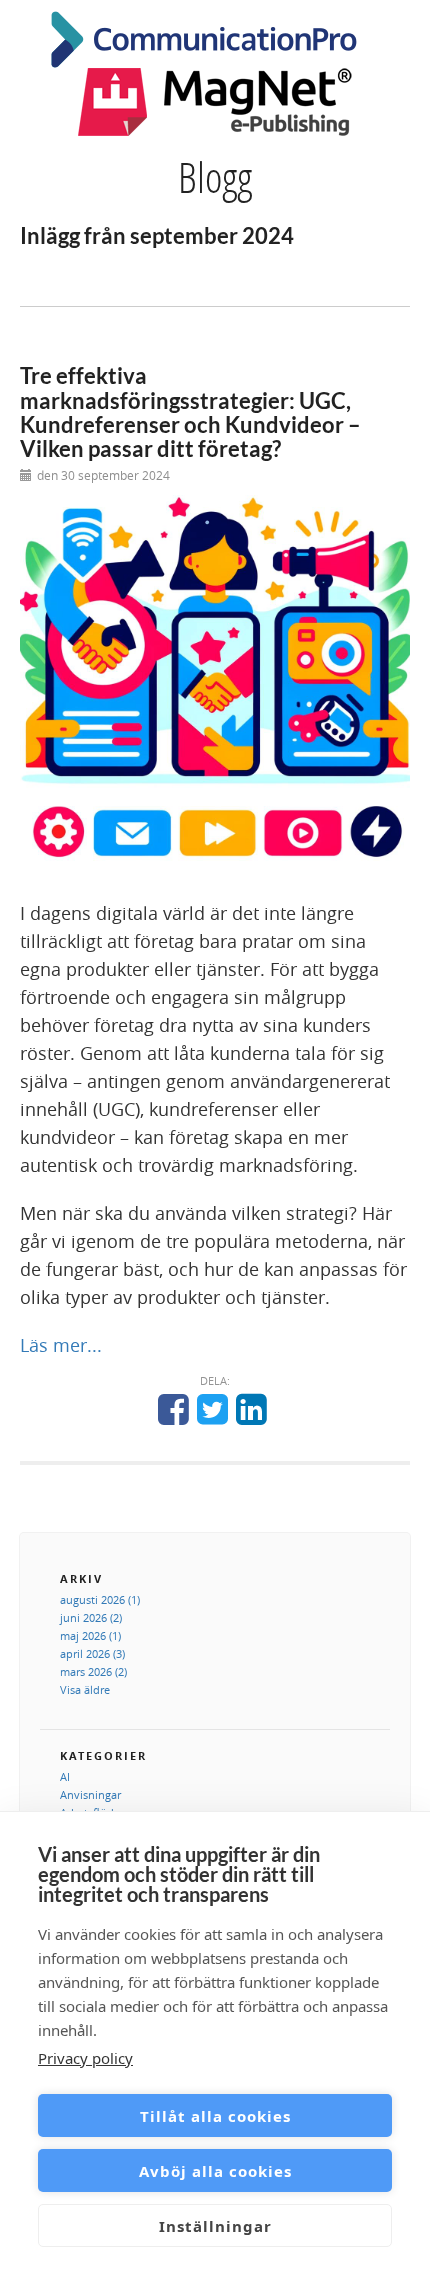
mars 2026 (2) (93, 1671)
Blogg (215, 176)
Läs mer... (61, 1345)
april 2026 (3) (92, 1653)
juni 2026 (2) (91, 1617)
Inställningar (215, 2226)
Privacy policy (85, 2058)
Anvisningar (90, 1794)
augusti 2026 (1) (100, 1599)
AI (65, 1776)
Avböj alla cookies (215, 2171)
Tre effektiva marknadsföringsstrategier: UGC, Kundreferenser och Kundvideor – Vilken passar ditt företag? (190, 412)
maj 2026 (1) (90, 1635)
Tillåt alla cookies (215, 2116)
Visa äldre (85, 1689)
